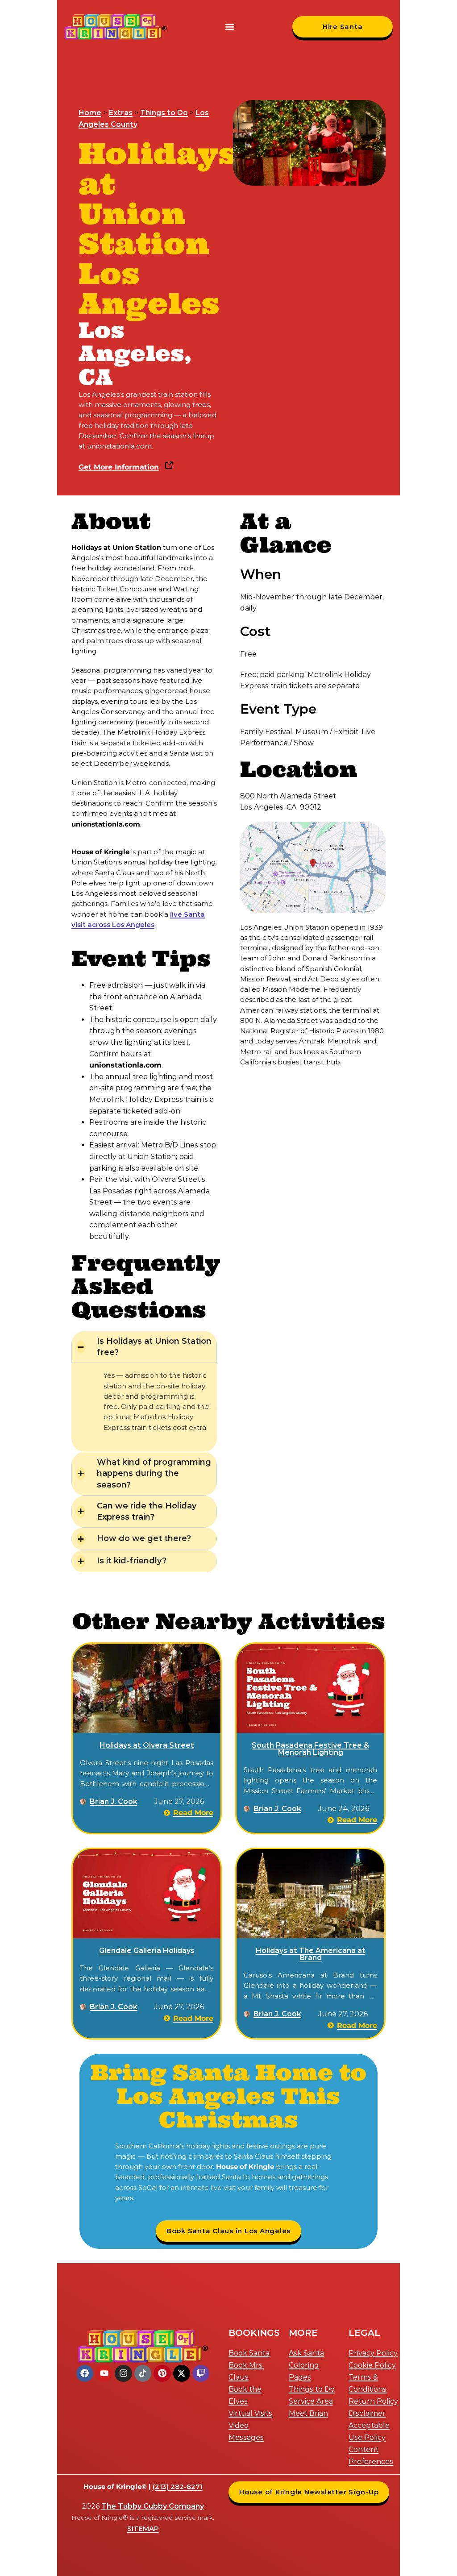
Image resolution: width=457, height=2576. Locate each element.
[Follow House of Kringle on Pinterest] (162, 2373)
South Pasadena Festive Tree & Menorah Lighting (310, 1749)
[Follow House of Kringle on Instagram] (123, 2373)
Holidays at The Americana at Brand (311, 1954)
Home (90, 113)
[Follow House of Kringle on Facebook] (85, 2373)
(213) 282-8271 (178, 2487)
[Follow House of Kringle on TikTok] (143, 2373)
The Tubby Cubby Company (153, 2506)
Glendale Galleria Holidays (147, 1951)
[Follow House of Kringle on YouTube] (104, 2373)
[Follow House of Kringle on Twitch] (201, 2373)
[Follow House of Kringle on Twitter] (182, 2373)
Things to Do (164, 113)
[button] (230, 27)
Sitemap (143, 2528)
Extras (121, 113)
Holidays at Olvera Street (147, 1745)
